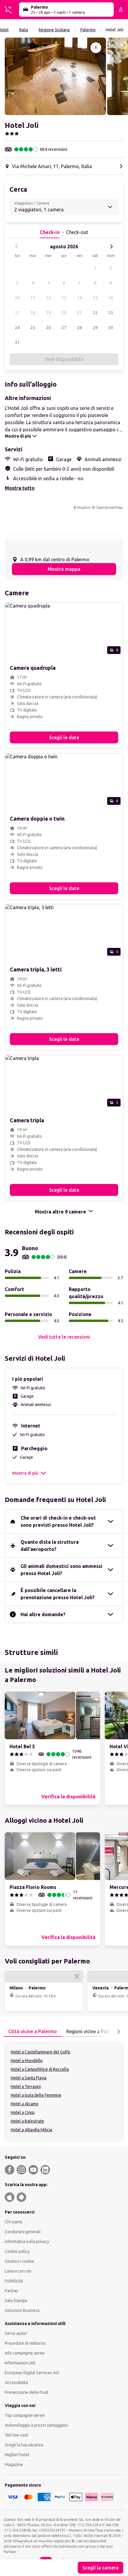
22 (95, 313)
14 (79, 298)
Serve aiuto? (16, 2333)
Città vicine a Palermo (33, 2031)
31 (17, 342)
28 (79, 328)
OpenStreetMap (109, 507)
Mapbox (84, 507)
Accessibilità (16, 2383)
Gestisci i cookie (19, 2261)
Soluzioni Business (22, 2310)
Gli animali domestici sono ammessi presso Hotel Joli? (61, 1570)
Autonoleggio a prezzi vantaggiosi (36, 2425)
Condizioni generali (23, 2232)
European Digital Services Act (32, 2373)
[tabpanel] (64, 2092)
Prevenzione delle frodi (26, 2392)
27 (64, 328)
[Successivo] (111, 247)
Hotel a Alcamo (25, 2104)
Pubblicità (14, 2281)
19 (49, 313)
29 (95, 328)
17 (17, 313)
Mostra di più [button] (25, 1473)
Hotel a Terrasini (26, 2087)
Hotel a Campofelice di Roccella (40, 2069)
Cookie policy (17, 2251)
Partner (12, 2291)
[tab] (33, 2032)
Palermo (88, 30)
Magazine (14, 2465)
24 (17, 328)
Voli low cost (17, 2435)
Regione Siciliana (54, 30)
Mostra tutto (20, 488)
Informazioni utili (20, 2363)
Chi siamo (14, 2222)
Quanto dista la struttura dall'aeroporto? (50, 1546)
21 (79, 313)
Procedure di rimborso (25, 2343)
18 (33, 313)
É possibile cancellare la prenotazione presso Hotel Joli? (58, 1594)
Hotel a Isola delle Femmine (36, 2095)
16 (111, 298)
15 (95, 298)
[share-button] (96, 48)
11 (33, 298)
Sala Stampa (16, 2301)
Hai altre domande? (43, 1614)
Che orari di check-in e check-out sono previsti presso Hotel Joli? (58, 1521)
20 (64, 313)
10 (17, 298)
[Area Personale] (121, 10)
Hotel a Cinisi (23, 2112)
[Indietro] (17, 247)
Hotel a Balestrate (27, 2121)
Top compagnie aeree (25, 2415)
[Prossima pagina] (118, 2032)
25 (33, 328)
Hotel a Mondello (27, 2061)
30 (111, 328)
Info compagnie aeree (25, 2353)
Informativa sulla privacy (27, 2242)
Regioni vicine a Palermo (93, 2031)
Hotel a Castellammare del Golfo (40, 2052)
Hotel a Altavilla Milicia (31, 2130)
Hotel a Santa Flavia (29, 2078)
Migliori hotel (17, 2455)
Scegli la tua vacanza (24, 2445)
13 (64, 298)
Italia (24, 30)
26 (49, 328)
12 (49, 298)
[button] (55, 76)
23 (111, 313)
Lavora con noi (18, 2271)
